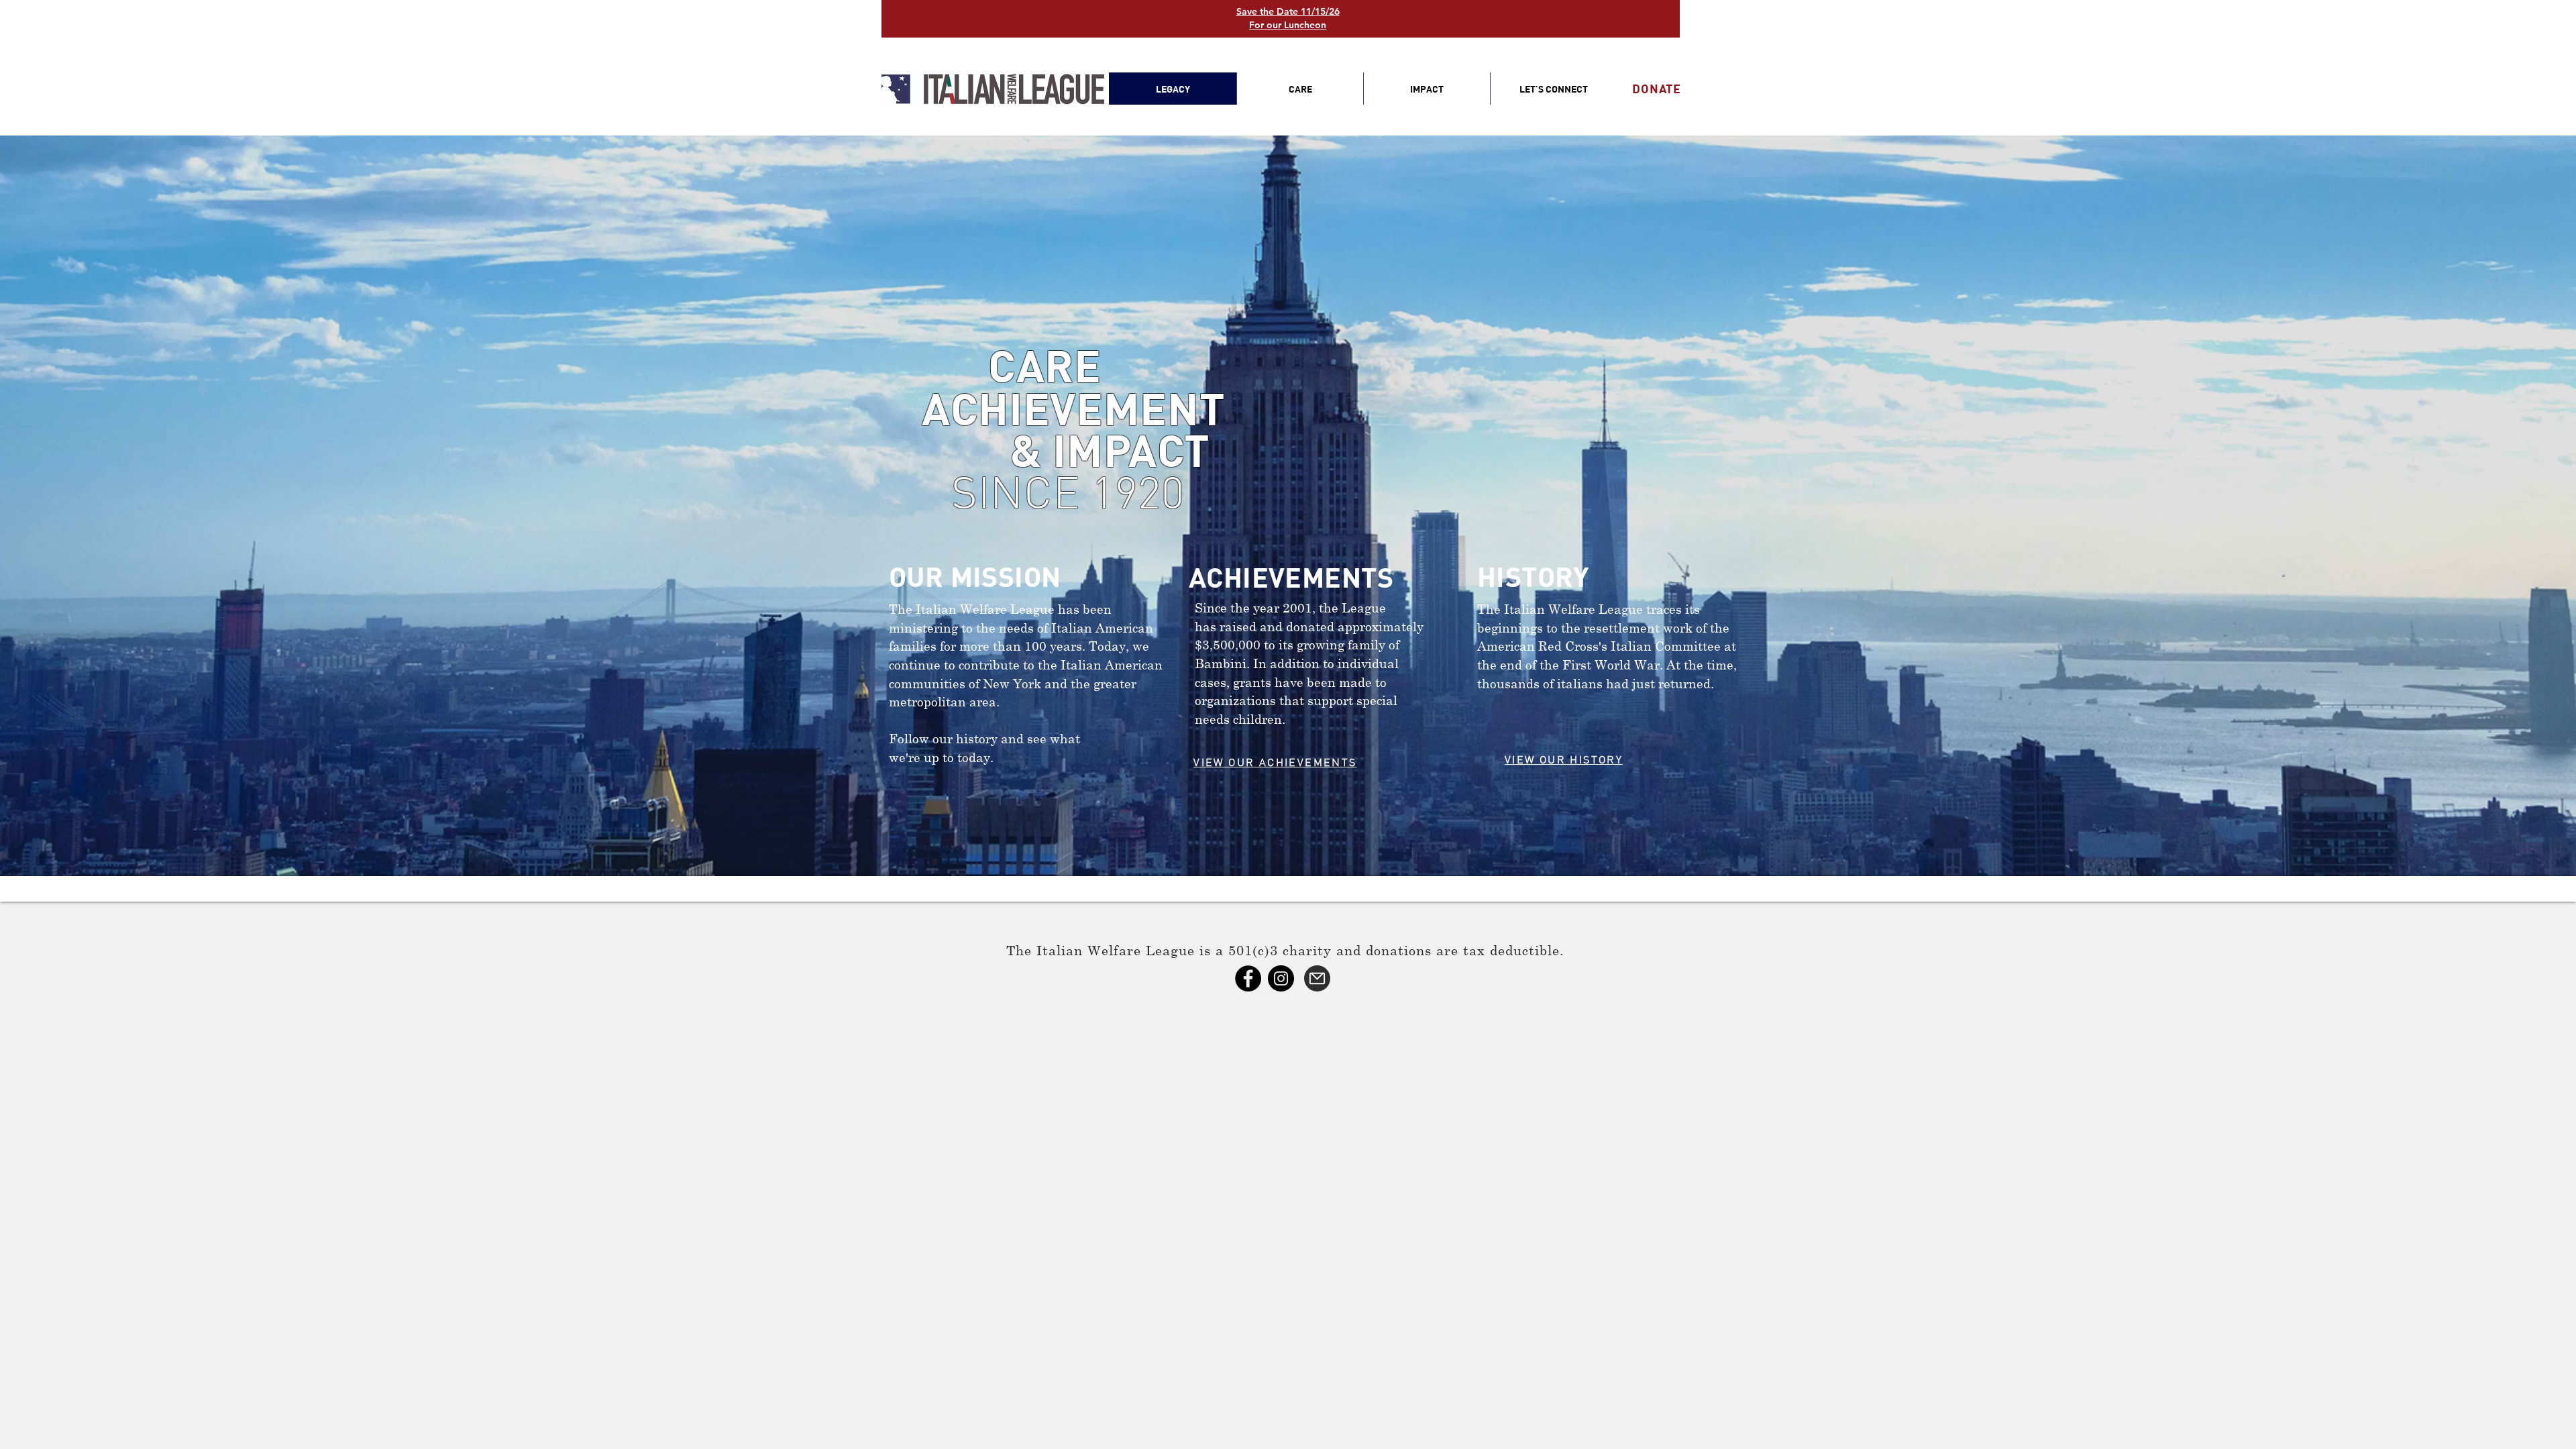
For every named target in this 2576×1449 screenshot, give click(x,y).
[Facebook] (1248, 978)
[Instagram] (1281, 978)
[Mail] (1317, 978)
